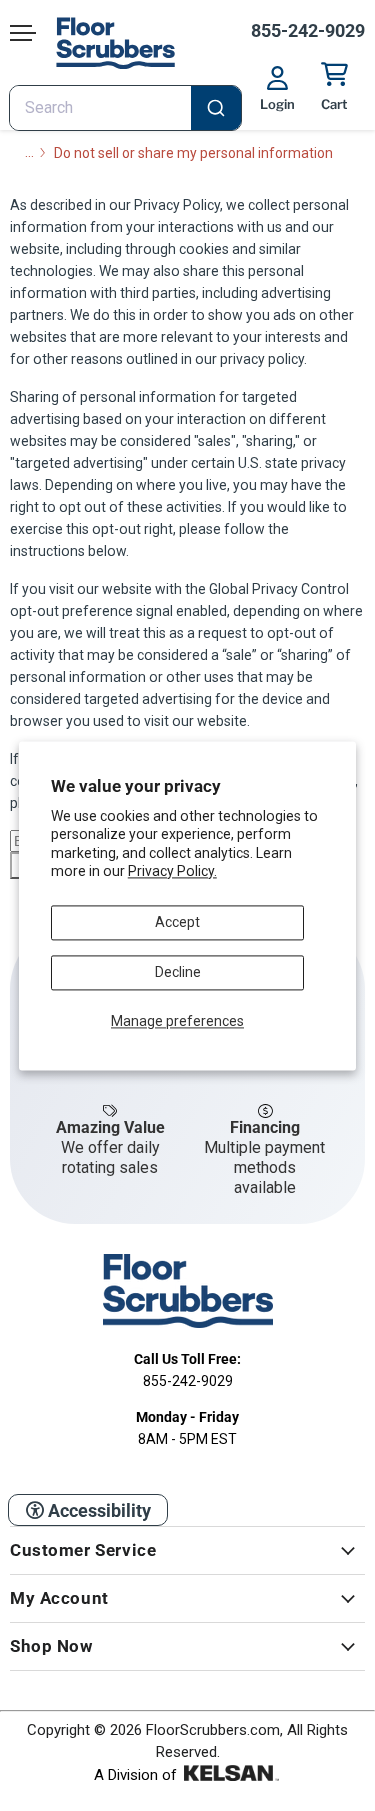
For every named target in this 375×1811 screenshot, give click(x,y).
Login (277, 104)
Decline (178, 972)
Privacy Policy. (172, 871)
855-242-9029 (308, 30)
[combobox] (125, 108)
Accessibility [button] (97, 1510)
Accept (177, 922)
